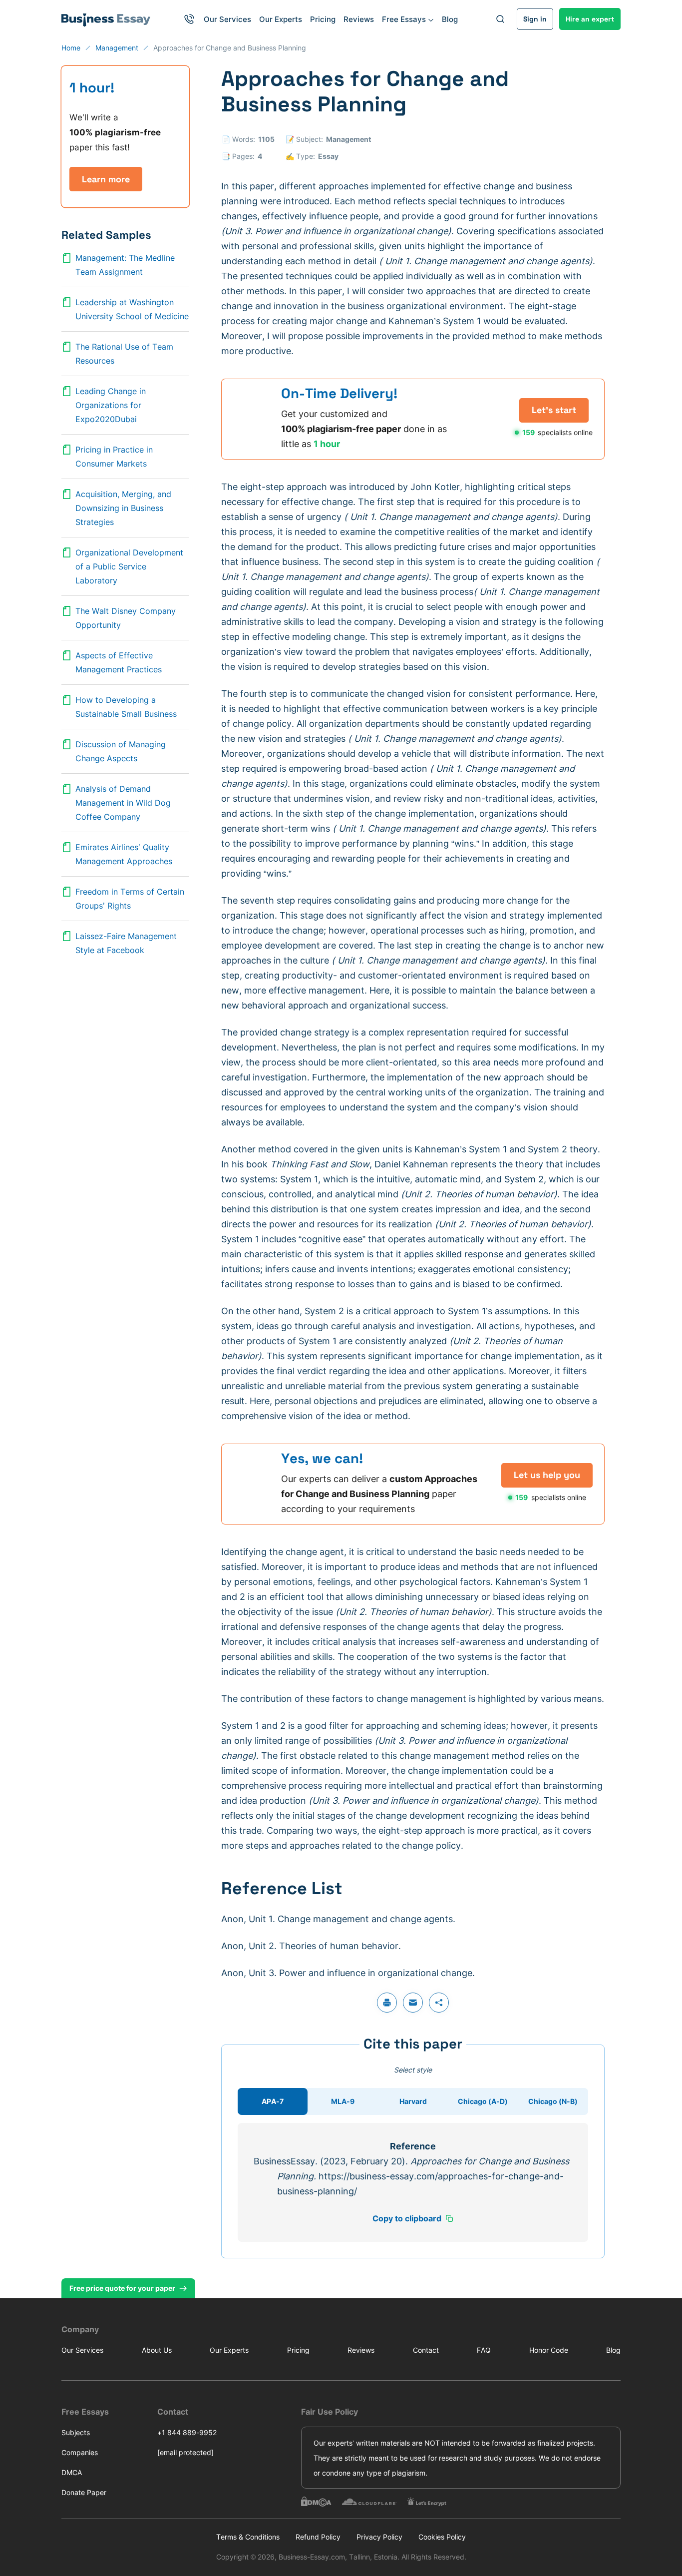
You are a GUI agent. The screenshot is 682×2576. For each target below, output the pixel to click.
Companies (80, 2452)
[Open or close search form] (500, 19)
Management (348, 139)
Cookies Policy (442, 2537)
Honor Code (549, 2350)
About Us (157, 2350)
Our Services (227, 19)
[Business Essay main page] (106, 19)
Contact (426, 2350)
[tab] (273, 2101)
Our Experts (281, 19)
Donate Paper (84, 2492)
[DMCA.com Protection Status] (316, 2502)
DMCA (72, 2472)
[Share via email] (413, 2003)
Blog (450, 19)
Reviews (359, 19)
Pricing (323, 19)
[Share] (439, 2003)
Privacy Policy (379, 2537)
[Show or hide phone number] (189, 19)
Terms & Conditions (248, 2537)
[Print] (387, 2003)
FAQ (484, 2350)
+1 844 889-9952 (187, 2432)
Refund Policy (318, 2537)
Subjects (76, 2432)
